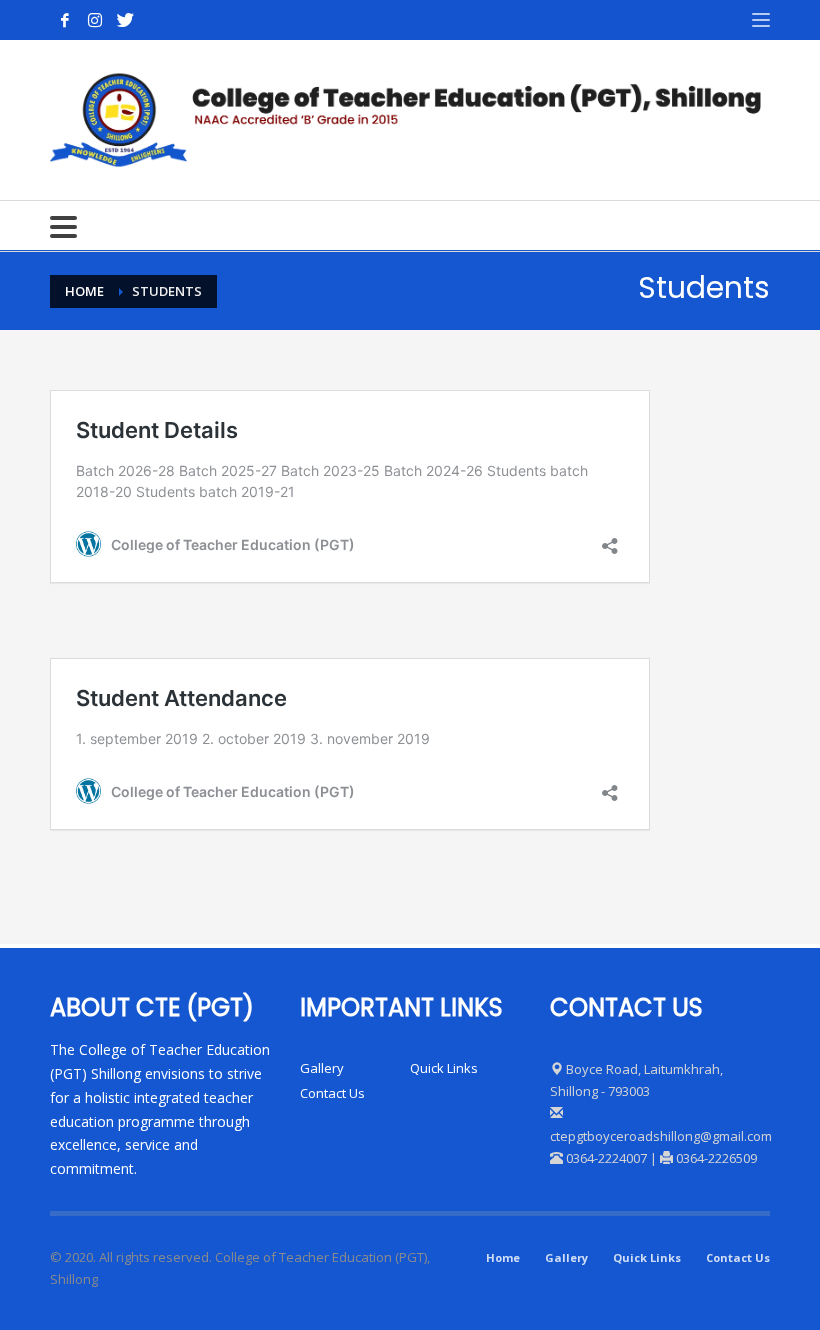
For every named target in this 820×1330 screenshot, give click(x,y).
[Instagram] (95, 20)
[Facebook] (65, 20)
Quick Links (444, 1068)
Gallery (322, 1068)
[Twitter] (125, 20)
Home (503, 1257)
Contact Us (332, 1093)
